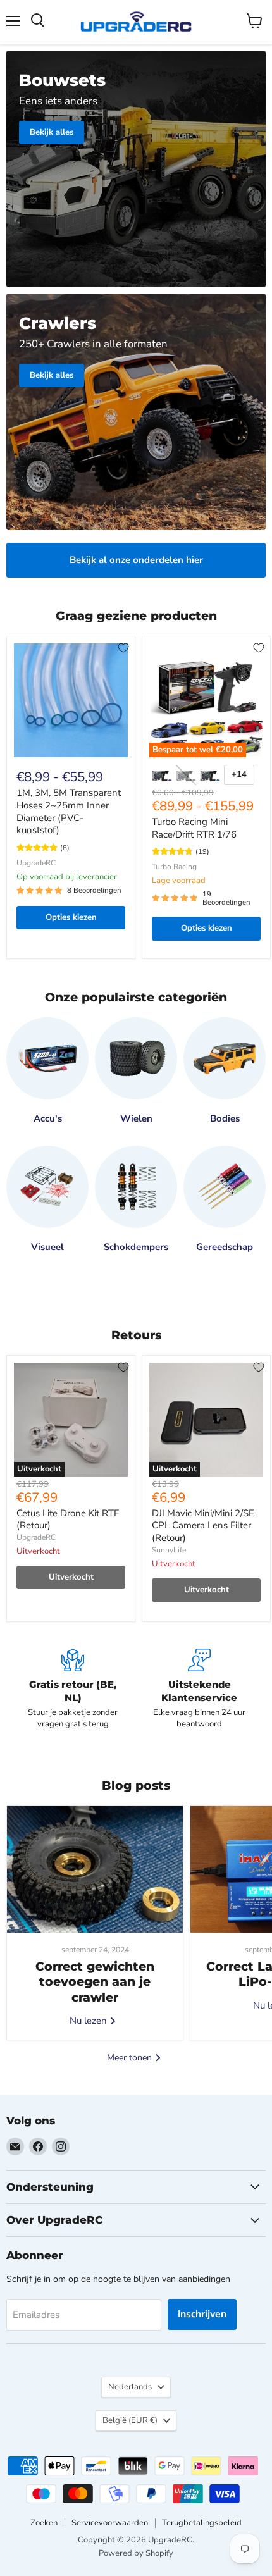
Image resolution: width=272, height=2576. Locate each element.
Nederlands (130, 2387)
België (130, 2420)
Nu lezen (90, 2021)
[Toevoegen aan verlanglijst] (123, 648)
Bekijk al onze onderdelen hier (136, 560)
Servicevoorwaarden (110, 2523)
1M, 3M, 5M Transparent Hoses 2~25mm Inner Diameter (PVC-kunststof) (69, 811)
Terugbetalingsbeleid (202, 2523)
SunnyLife (169, 1550)
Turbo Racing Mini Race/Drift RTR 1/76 (194, 828)
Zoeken (44, 2523)
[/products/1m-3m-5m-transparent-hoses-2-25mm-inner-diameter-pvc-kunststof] (71, 700)
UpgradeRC (36, 863)
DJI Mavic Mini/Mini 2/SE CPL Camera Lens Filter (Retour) (203, 1526)
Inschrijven (202, 2314)
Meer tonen (131, 2058)
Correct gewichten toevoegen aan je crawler (95, 1982)
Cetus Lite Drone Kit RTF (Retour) (68, 1520)
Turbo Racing (174, 867)
